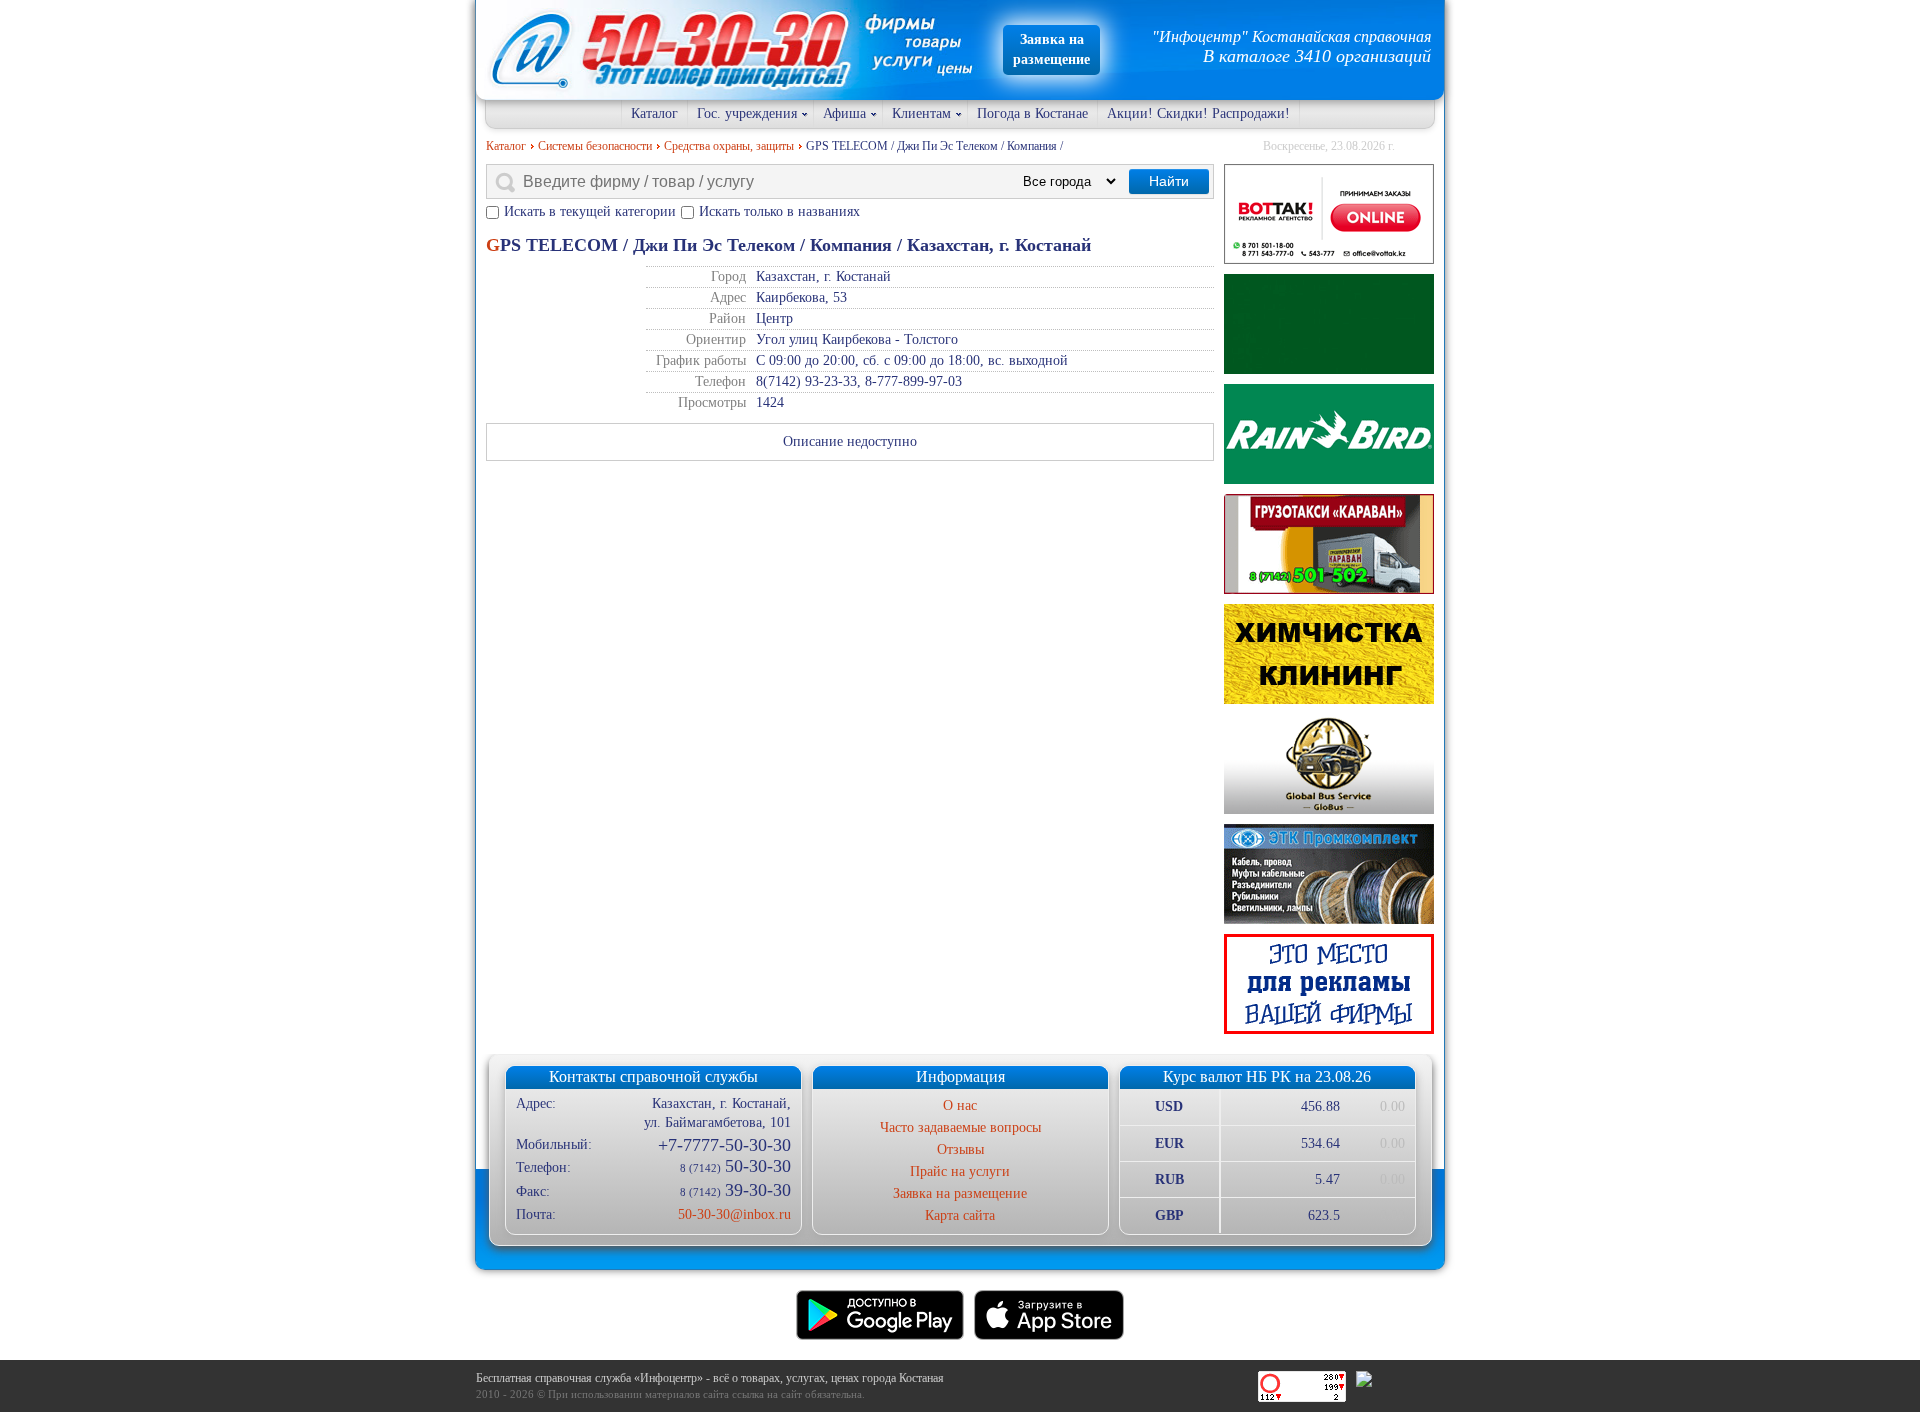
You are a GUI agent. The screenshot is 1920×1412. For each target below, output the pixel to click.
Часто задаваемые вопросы (960, 1127)
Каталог (654, 113)
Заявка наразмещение (1051, 49)
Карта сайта (960, 1215)
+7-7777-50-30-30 (724, 1145)
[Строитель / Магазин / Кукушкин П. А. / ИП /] (1329, 434)
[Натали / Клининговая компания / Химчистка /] (1329, 654)
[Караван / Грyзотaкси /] (1329, 544)
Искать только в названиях (779, 211)
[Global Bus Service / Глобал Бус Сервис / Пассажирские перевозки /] (1329, 764)
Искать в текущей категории (590, 211)
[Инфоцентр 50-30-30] (1329, 984)
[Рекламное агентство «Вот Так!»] (1329, 214)
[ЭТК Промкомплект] (1329, 874)
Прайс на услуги (960, 1171)
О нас (960, 1105)
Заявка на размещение (960, 1193)
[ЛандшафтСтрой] (1329, 324)
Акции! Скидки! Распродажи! (1198, 113)
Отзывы (960, 1149)
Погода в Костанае (1032, 113)
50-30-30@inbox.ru (734, 1214)
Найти (1169, 181)
